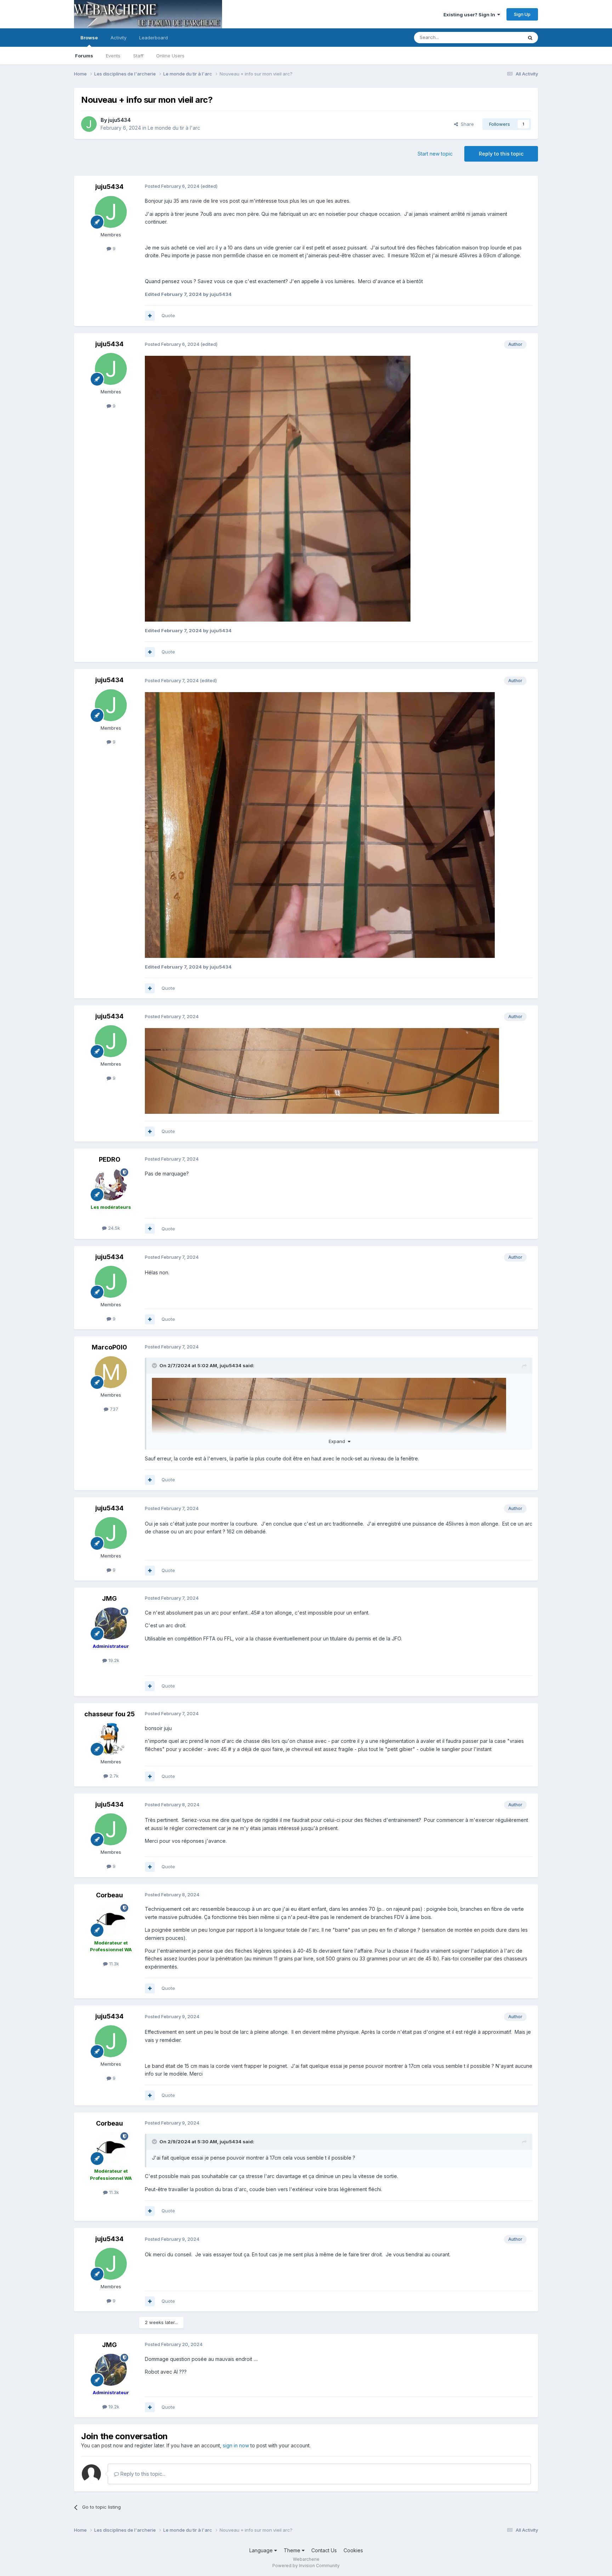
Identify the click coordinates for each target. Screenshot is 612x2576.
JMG (109, 1598)
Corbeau (109, 1895)
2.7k (113, 1776)
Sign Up (522, 14)
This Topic (502, 37)
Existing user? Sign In (470, 15)
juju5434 (119, 120)
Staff (138, 56)
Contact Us (324, 2550)
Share (466, 124)
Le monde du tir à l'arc (174, 128)
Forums (84, 56)
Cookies (353, 2550)
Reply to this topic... (142, 2474)
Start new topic (435, 154)
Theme (293, 2550)
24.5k (113, 1228)
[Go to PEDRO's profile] (111, 1184)
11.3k (113, 1964)
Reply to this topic (501, 154)
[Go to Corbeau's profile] (111, 1920)
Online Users (170, 56)
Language (262, 2550)
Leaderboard (154, 38)
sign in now (236, 2445)
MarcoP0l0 (109, 1347)
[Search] (530, 38)
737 (113, 1409)
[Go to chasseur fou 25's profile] (111, 1739)
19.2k (113, 1660)
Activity (118, 38)
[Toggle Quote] (155, 1365)
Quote (168, 315)
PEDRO (110, 1159)
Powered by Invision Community (306, 2566)
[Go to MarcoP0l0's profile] (111, 1372)
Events (113, 56)
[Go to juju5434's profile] (89, 124)
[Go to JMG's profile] (111, 1623)
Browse (89, 38)
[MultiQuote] (150, 316)
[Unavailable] (278, 488)
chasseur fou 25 (110, 1714)
